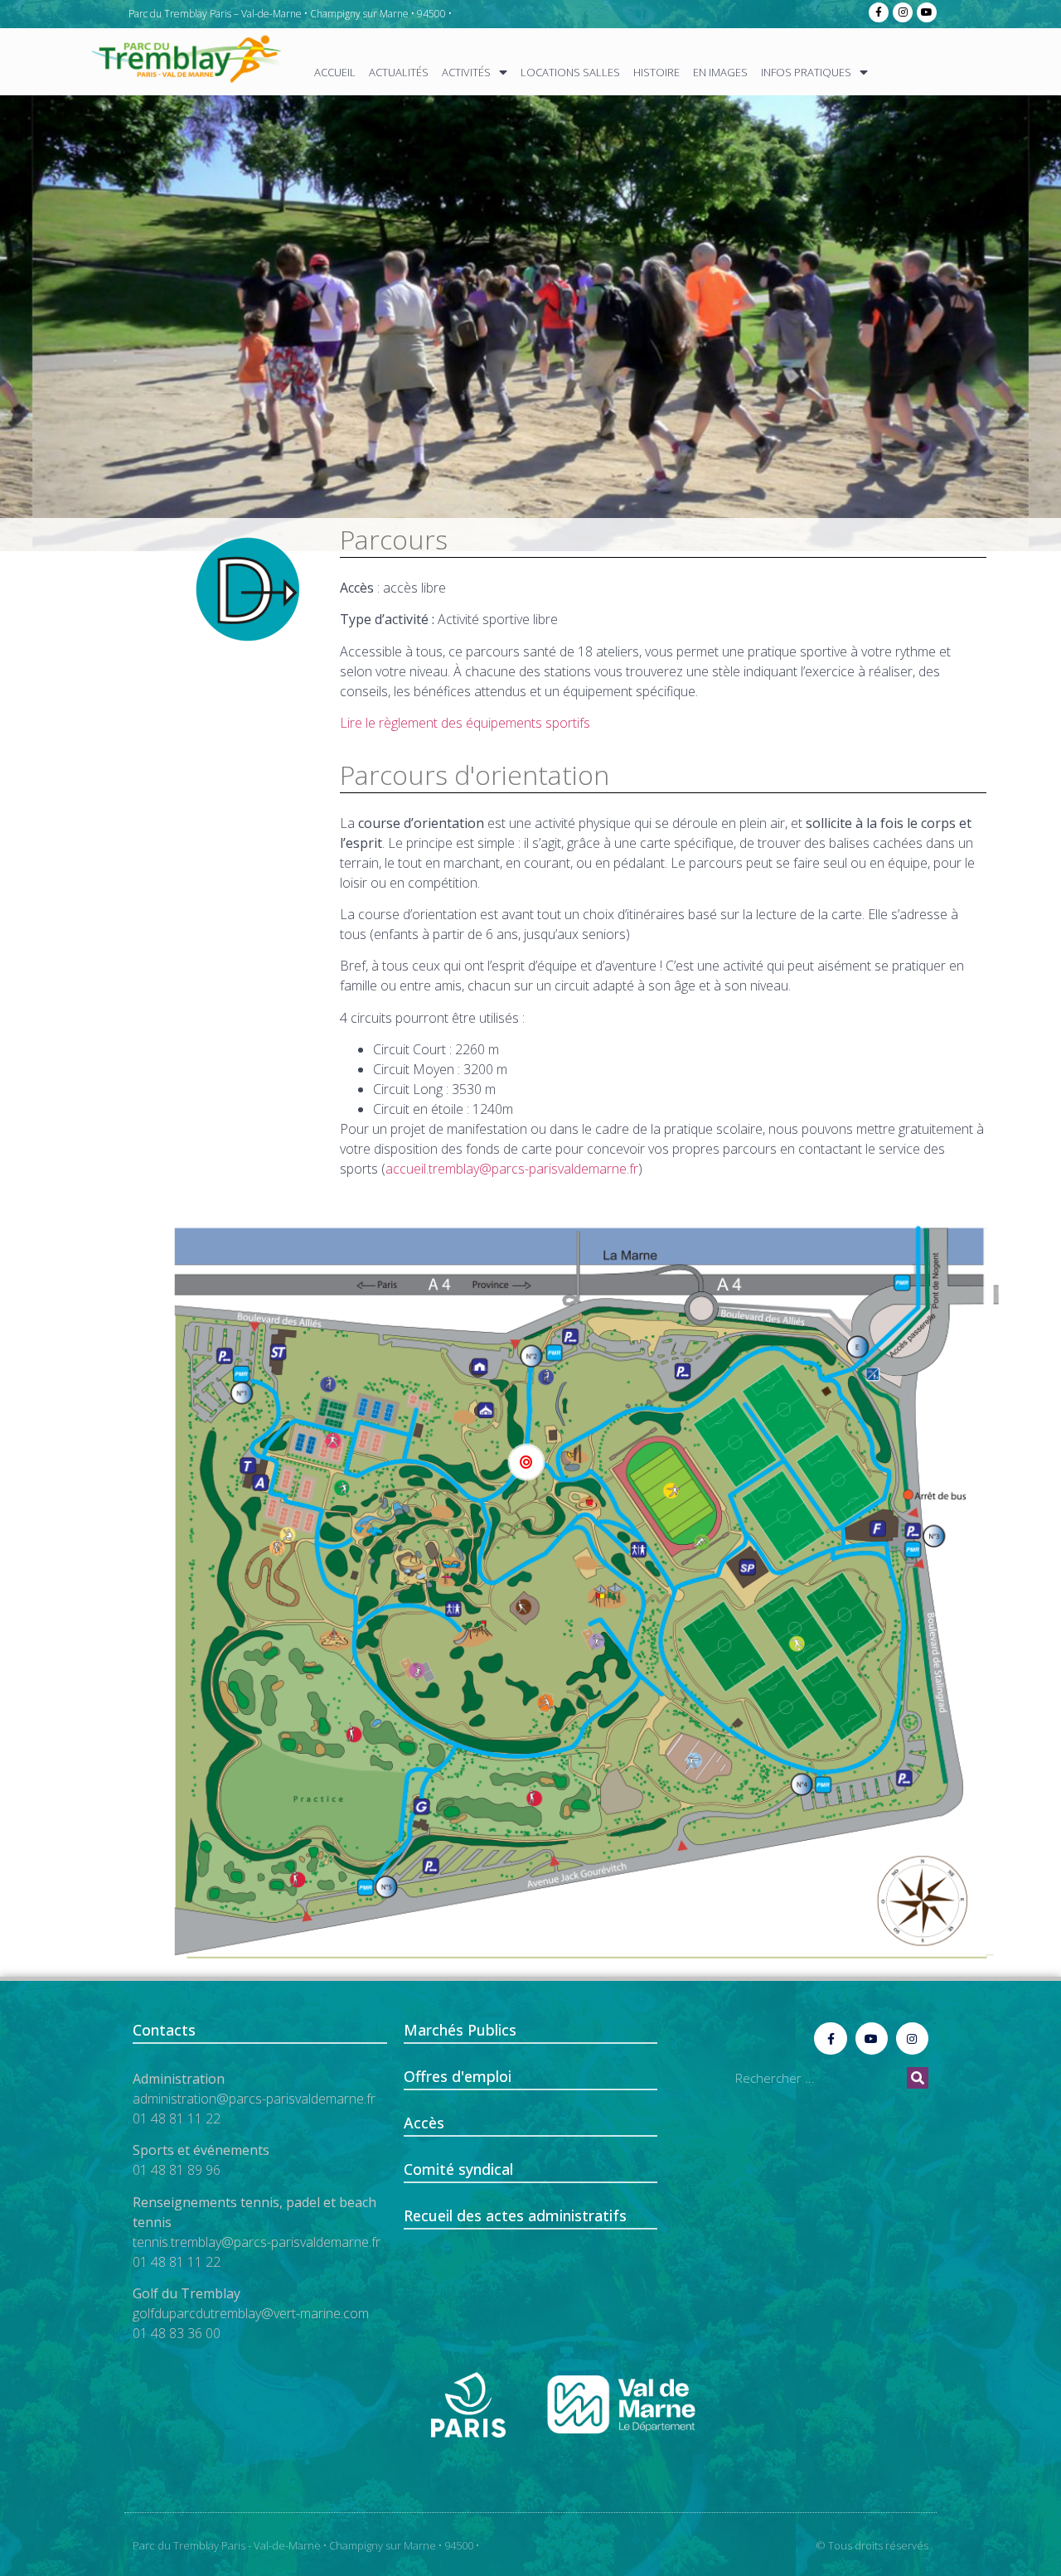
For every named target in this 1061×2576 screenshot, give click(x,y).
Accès (424, 2123)
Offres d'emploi (458, 2076)
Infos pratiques (806, 72)
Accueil (335, 72)
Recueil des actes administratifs (515, 2215)
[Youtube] (927, 12)
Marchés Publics (460, 2030)
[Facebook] (879, 12)
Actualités (399, 72)
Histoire (656, 72)
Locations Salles (570, 72)
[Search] (918, 2078)
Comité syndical (458, 2169)
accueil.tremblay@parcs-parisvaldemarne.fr (512, 1169)
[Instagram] (903, 12)
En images (720, 72)
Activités (466, 72)
